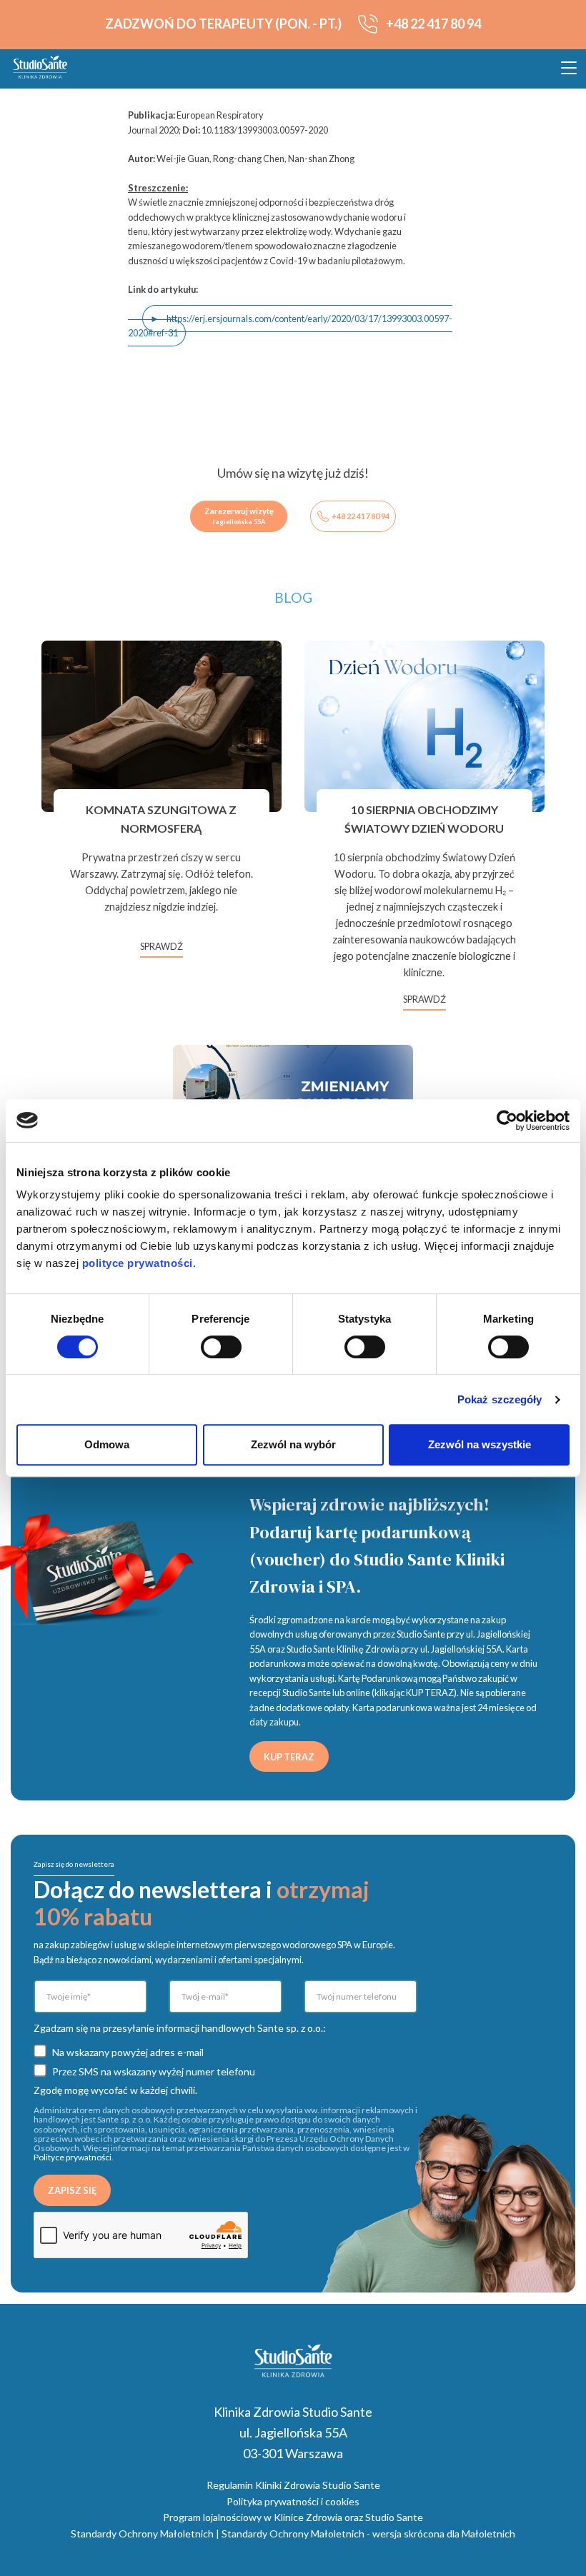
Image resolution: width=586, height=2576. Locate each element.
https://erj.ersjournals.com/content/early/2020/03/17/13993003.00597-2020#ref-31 (290, 326)
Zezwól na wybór (293, 1444)
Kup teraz (289, 1757)
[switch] (221, 1347)
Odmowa (107, 1444)
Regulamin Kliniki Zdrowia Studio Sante (293, 2485)
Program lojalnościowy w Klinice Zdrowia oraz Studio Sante (293, 2517)
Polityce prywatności (73, 2157)
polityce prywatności (138, 1263)
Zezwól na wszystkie (480, 1444)
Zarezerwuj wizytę (239, 516)
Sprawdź (162, 946)
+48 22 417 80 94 (361, 516)
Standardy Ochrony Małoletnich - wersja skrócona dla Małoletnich (368, 2534)
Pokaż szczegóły (500, 1399)
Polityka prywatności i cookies (293, 2501)
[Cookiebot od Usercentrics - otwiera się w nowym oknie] (507, 1121)
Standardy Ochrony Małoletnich (142, 2534)
